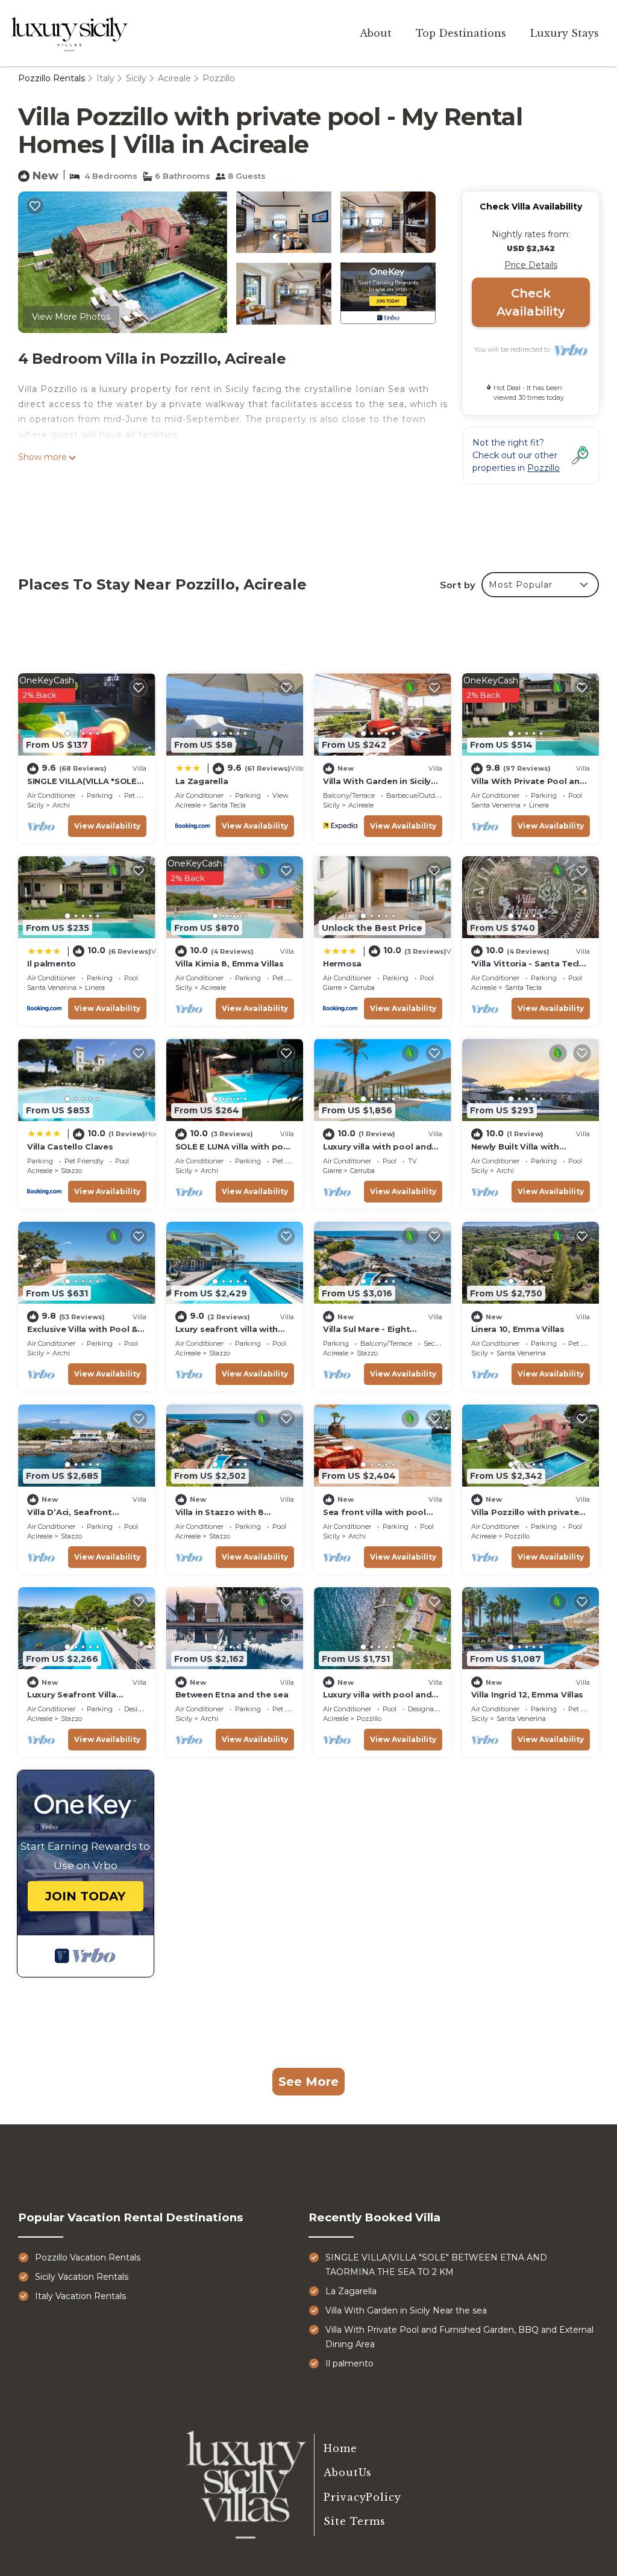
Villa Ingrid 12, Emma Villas (528, 1694)
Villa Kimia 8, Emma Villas (230, 963)
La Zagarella (202, 781)
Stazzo (71, 1171)
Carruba (362, 988)
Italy (105, 78)
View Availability (107, 826)
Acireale (174, 78)
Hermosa (342, 963)
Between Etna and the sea (232, 1694)
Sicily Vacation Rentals (82, 2277)
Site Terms (355, 2521)
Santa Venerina (496, 805)
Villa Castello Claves (70, 1146)
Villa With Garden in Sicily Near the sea (406, 2310)
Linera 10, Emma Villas (518, 1329)
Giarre (332, 988)
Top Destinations (461, 33)
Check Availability (531, 302)
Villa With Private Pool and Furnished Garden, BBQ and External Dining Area (459, 2337)
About (376, 33)
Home (340, 2448)
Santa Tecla (227, 805)
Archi (61, 805)
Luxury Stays (565, 33)
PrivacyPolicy (362, 2497)
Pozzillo (219, 78)
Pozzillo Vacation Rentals (88, 2257)
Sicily (136, 78)
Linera (539, 805)
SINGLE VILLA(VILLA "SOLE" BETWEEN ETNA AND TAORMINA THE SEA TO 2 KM (436, 2265)
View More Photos (71, 317)
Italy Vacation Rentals (80, 2296)
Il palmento (52, 963)
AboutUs (348, 2472)
